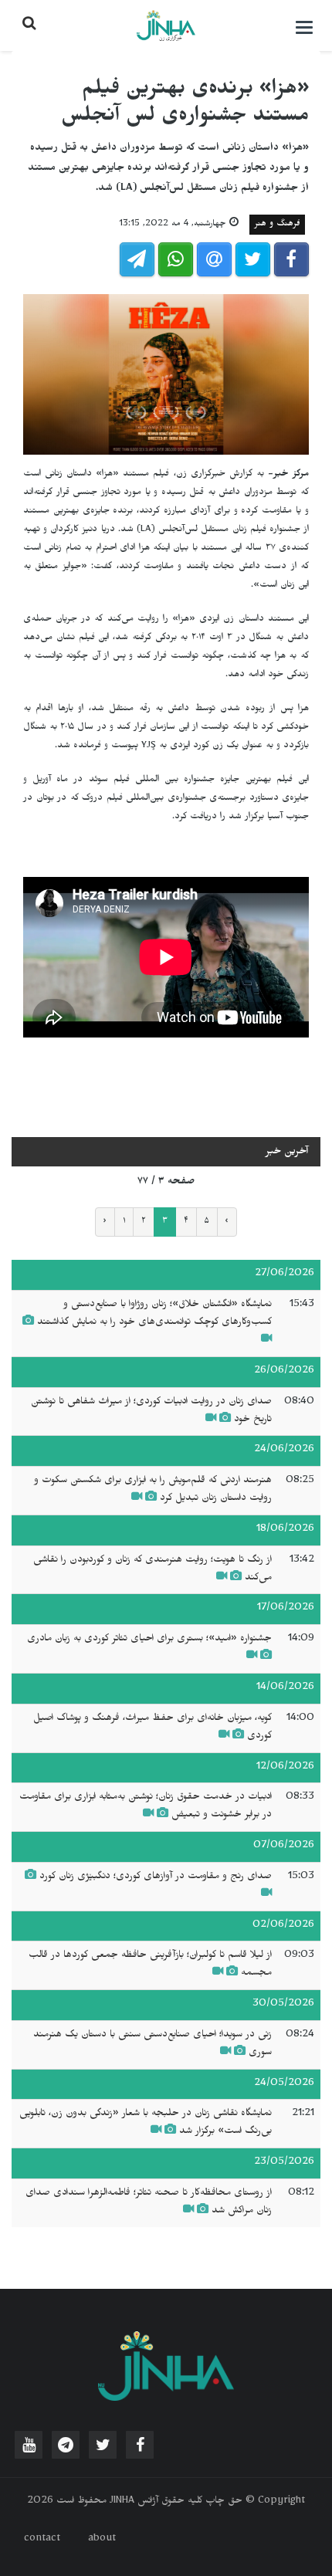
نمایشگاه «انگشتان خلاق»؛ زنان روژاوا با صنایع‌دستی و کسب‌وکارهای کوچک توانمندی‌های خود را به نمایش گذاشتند (154, 1314)
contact (42, 2540)
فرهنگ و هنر (277, 225)
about (102, 2540)
